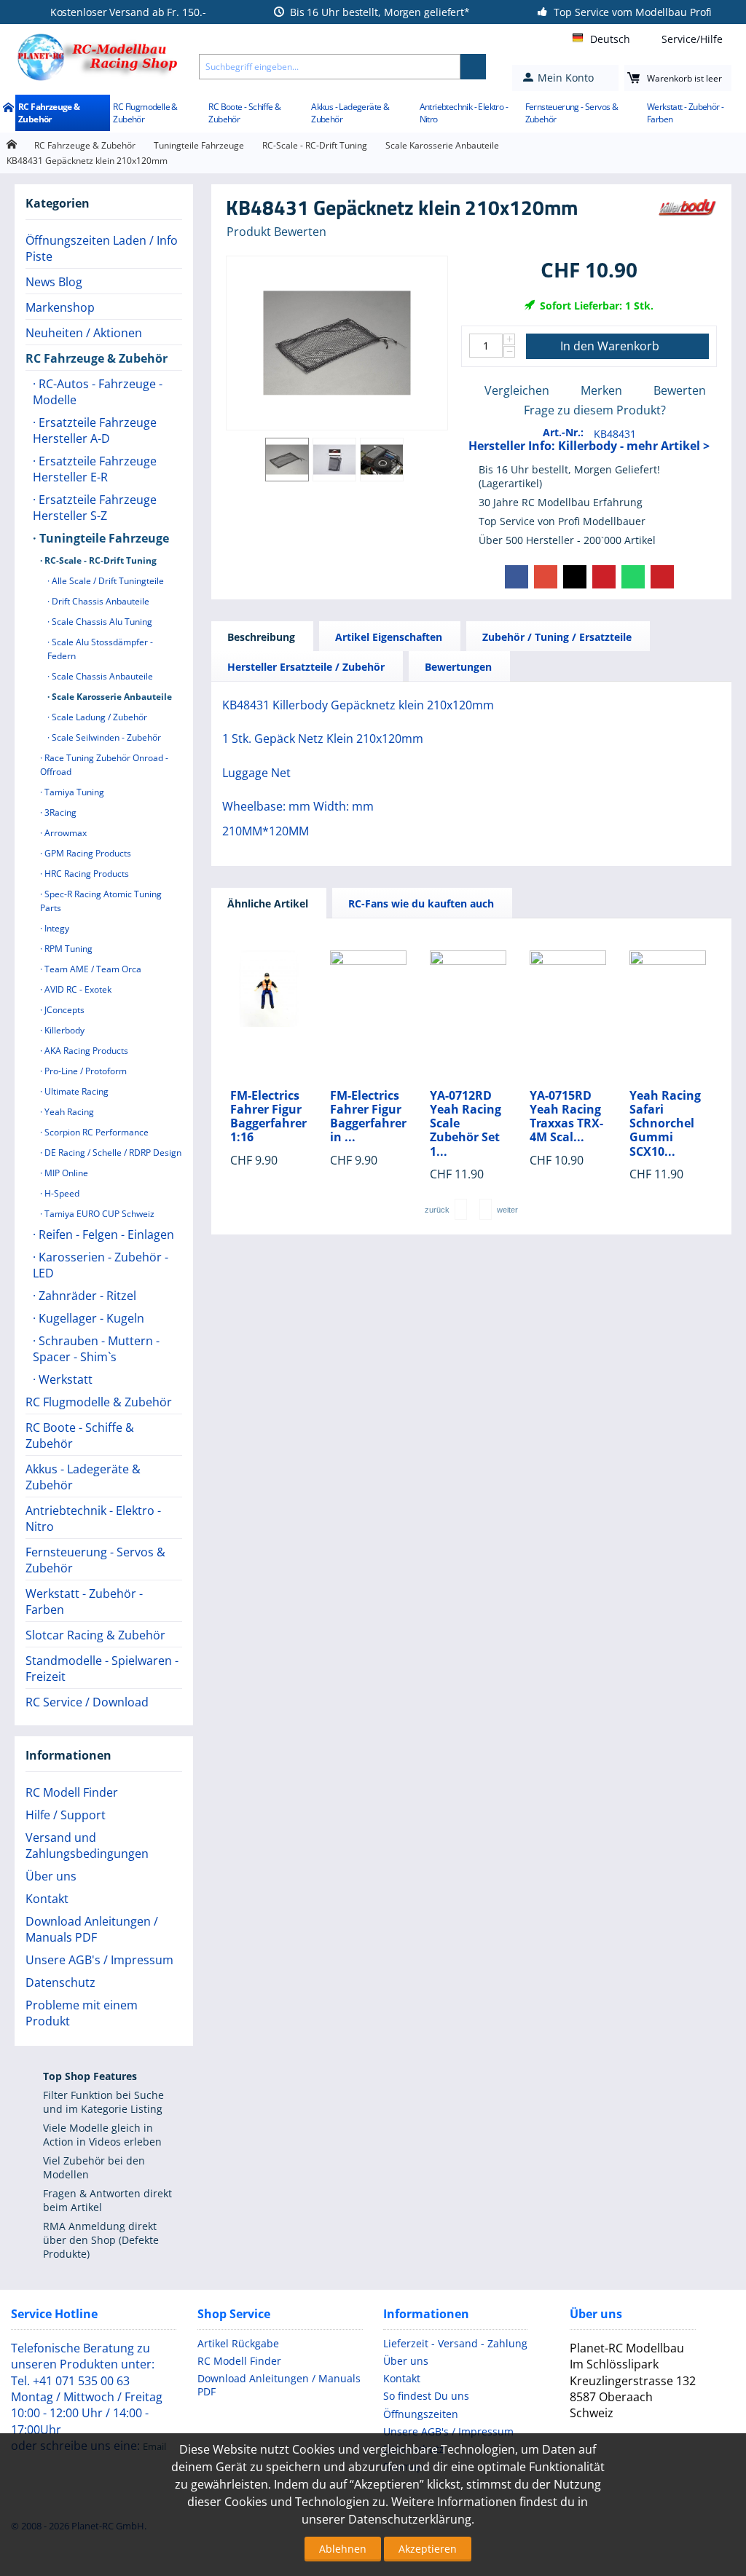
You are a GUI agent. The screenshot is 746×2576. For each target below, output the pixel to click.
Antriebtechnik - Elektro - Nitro (464, 113)
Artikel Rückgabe (238, 2343)
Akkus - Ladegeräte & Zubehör (350, 113)
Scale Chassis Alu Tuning (101, 622)
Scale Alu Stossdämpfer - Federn (100, 649)
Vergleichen (517, 390)
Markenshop (60, 307)
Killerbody (63, 1030)
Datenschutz (60, 1982)
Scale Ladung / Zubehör (98, 717)
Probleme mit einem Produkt (82, 2013)
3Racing (59, 812)
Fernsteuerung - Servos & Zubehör (572, 113)
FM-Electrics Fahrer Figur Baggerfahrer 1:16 (268, 1117)
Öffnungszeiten (421, 2414)
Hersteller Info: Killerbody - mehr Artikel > (589, 446)
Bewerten (680, 390)
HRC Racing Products (86, 874)
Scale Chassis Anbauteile (101, 676)
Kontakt (47, 1899)
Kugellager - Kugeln (90, 1318)
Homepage (11, 145)
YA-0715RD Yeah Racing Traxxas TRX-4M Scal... (566, 1117)
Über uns (51, 1876)
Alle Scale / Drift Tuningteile (107, 581)
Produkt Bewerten (276, 232)
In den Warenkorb (610, 346)
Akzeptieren (428, 2549)
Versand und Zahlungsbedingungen (87, 1846)
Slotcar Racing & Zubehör (95, 1635)
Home (8, 109)
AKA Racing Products (85, 1051)
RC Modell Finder (72, 1792)
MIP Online (65, 1173)
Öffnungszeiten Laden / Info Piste (102, 248)
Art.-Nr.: (563, 432)
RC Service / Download (87, 1702)
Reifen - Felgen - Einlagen (105, 1234)
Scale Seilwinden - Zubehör (105, 737)
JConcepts (63, 1010)
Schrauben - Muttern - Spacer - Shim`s (96, 1349)
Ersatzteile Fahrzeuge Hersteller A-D (95, 430)
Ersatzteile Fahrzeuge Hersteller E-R (95, 469)
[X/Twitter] (575, 577)
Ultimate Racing (75, 1091)
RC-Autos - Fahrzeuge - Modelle (98, 392)
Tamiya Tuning (73, 792)
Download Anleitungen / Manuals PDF (92, 1929)
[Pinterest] (604, 577)
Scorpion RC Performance (95, 1132)
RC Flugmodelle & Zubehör (145, 113)
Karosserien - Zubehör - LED (101, 1265)
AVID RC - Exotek (77, 989)
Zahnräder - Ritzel (86, 1296)
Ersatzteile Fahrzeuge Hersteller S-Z (95, 508)
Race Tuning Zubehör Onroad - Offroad (104, 765)
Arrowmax (64, 833)
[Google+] (546, 577)
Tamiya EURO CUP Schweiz (98, 1214)
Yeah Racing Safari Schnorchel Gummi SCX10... (665, 1124)
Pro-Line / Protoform (85, 1071)
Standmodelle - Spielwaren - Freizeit (102, 1669)
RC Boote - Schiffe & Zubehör (244, 113)
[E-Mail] (662, 577)
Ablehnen (343, 2549)
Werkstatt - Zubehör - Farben (685, 113)
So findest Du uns (426, 2396)
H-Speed (61, 1193)
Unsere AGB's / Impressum (99, 1960)
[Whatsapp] (633, 577)
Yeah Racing (68, 1112)
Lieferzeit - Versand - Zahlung (455, 2343)
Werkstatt (64, 1379)
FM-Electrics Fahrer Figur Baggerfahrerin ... (368, 1117)
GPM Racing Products (87, 853)
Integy (56, 928)
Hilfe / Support (66, 1815)
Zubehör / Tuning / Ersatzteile (557, 637)
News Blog (54, 282)
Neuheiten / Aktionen (84, 333)
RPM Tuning (67, 949)
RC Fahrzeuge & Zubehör (49, 113)
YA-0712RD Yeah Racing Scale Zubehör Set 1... (466, 1124)
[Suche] (473, 67)
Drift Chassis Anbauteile (99, 601)
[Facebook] (517, 577)
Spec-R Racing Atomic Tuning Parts (101, 901)
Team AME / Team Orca (92, 969)
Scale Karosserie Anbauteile (442, 145)
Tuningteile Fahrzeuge (199, 145)
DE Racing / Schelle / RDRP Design (112, 1153)
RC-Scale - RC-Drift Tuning (315, 145)
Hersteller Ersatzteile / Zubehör (306, 667)
